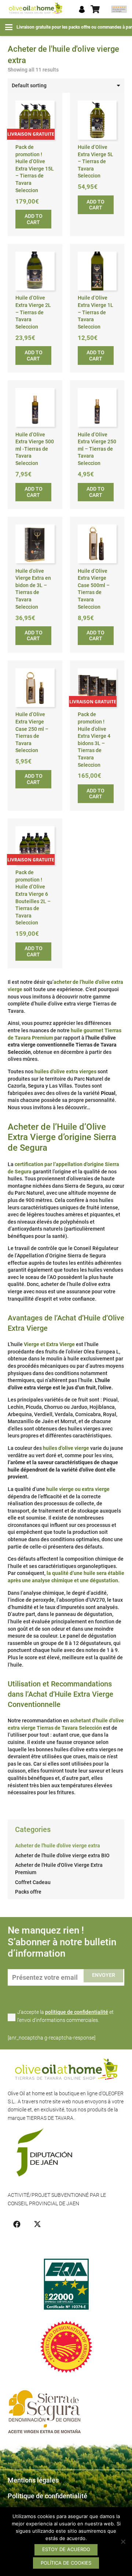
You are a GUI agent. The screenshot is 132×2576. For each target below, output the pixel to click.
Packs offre (28, 1892)
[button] (9, 27)
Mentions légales (33, 2480)
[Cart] (95, 9)
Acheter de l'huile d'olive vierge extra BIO (62, 1855)
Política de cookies (66, 2563)
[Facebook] (17, 2224)
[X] (37, 2224)
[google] (119, 9)
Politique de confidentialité (47, 2496)
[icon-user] (82, 9)
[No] (123, 2542)
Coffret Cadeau (33, 1882)
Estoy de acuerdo (66, 2549)
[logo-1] (35, 9)
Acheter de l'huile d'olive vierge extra (58, 1846)
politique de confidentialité (77, 2012)
